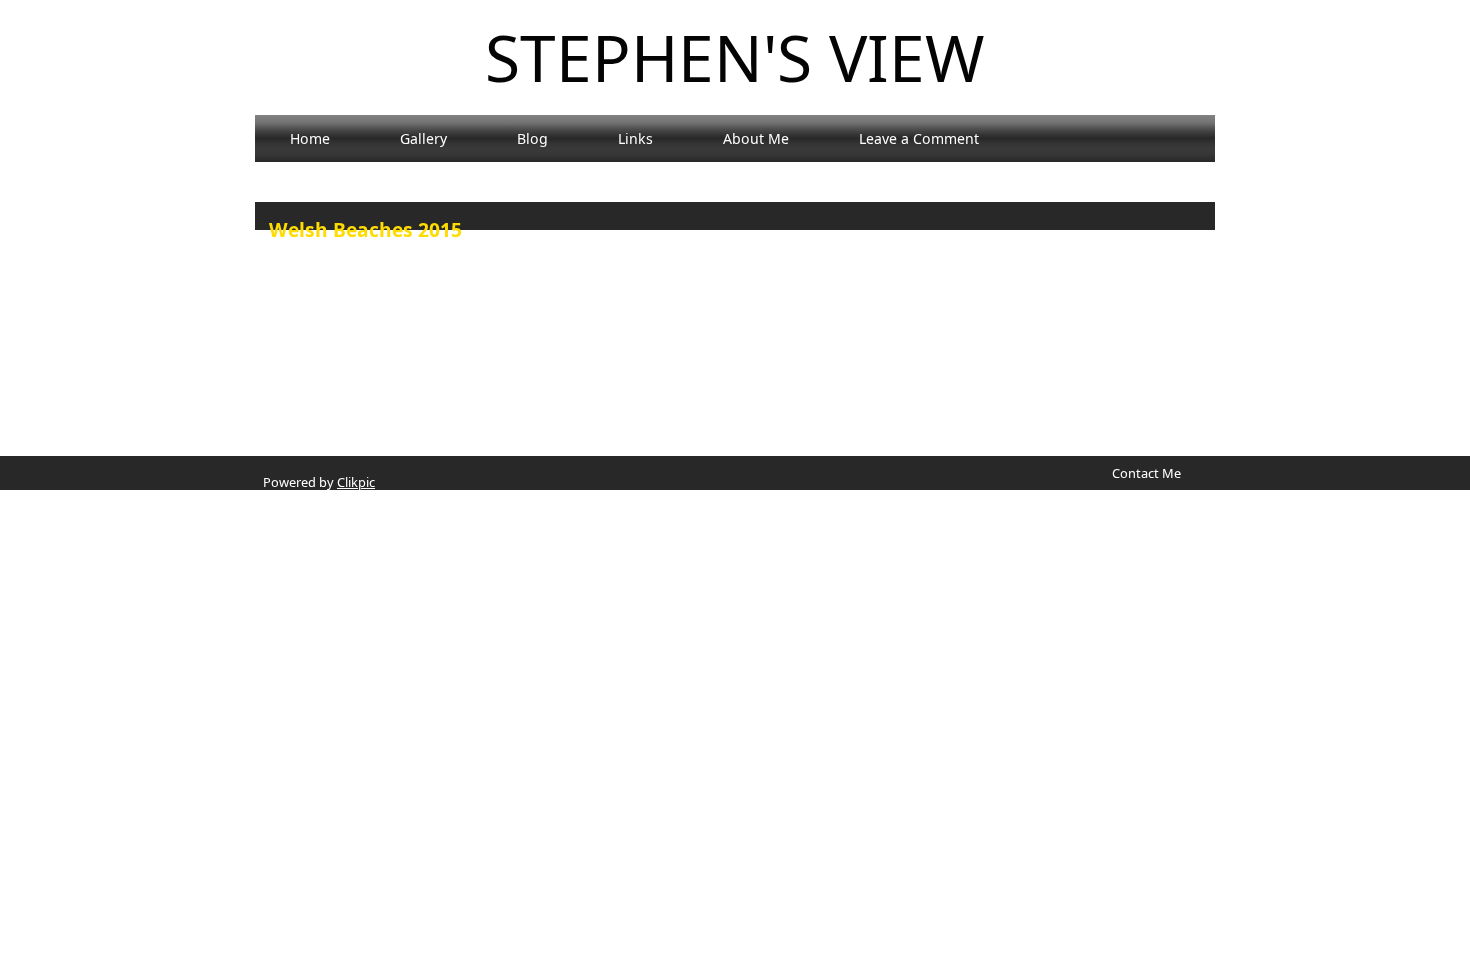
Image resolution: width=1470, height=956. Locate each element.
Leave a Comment (919, 138)
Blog (532, 138)
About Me (756, 138)
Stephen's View (735, 57)
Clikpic (356, 482)
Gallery (423, 138)
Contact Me (1146, 473)
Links (635, 138)
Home (310, 138)
